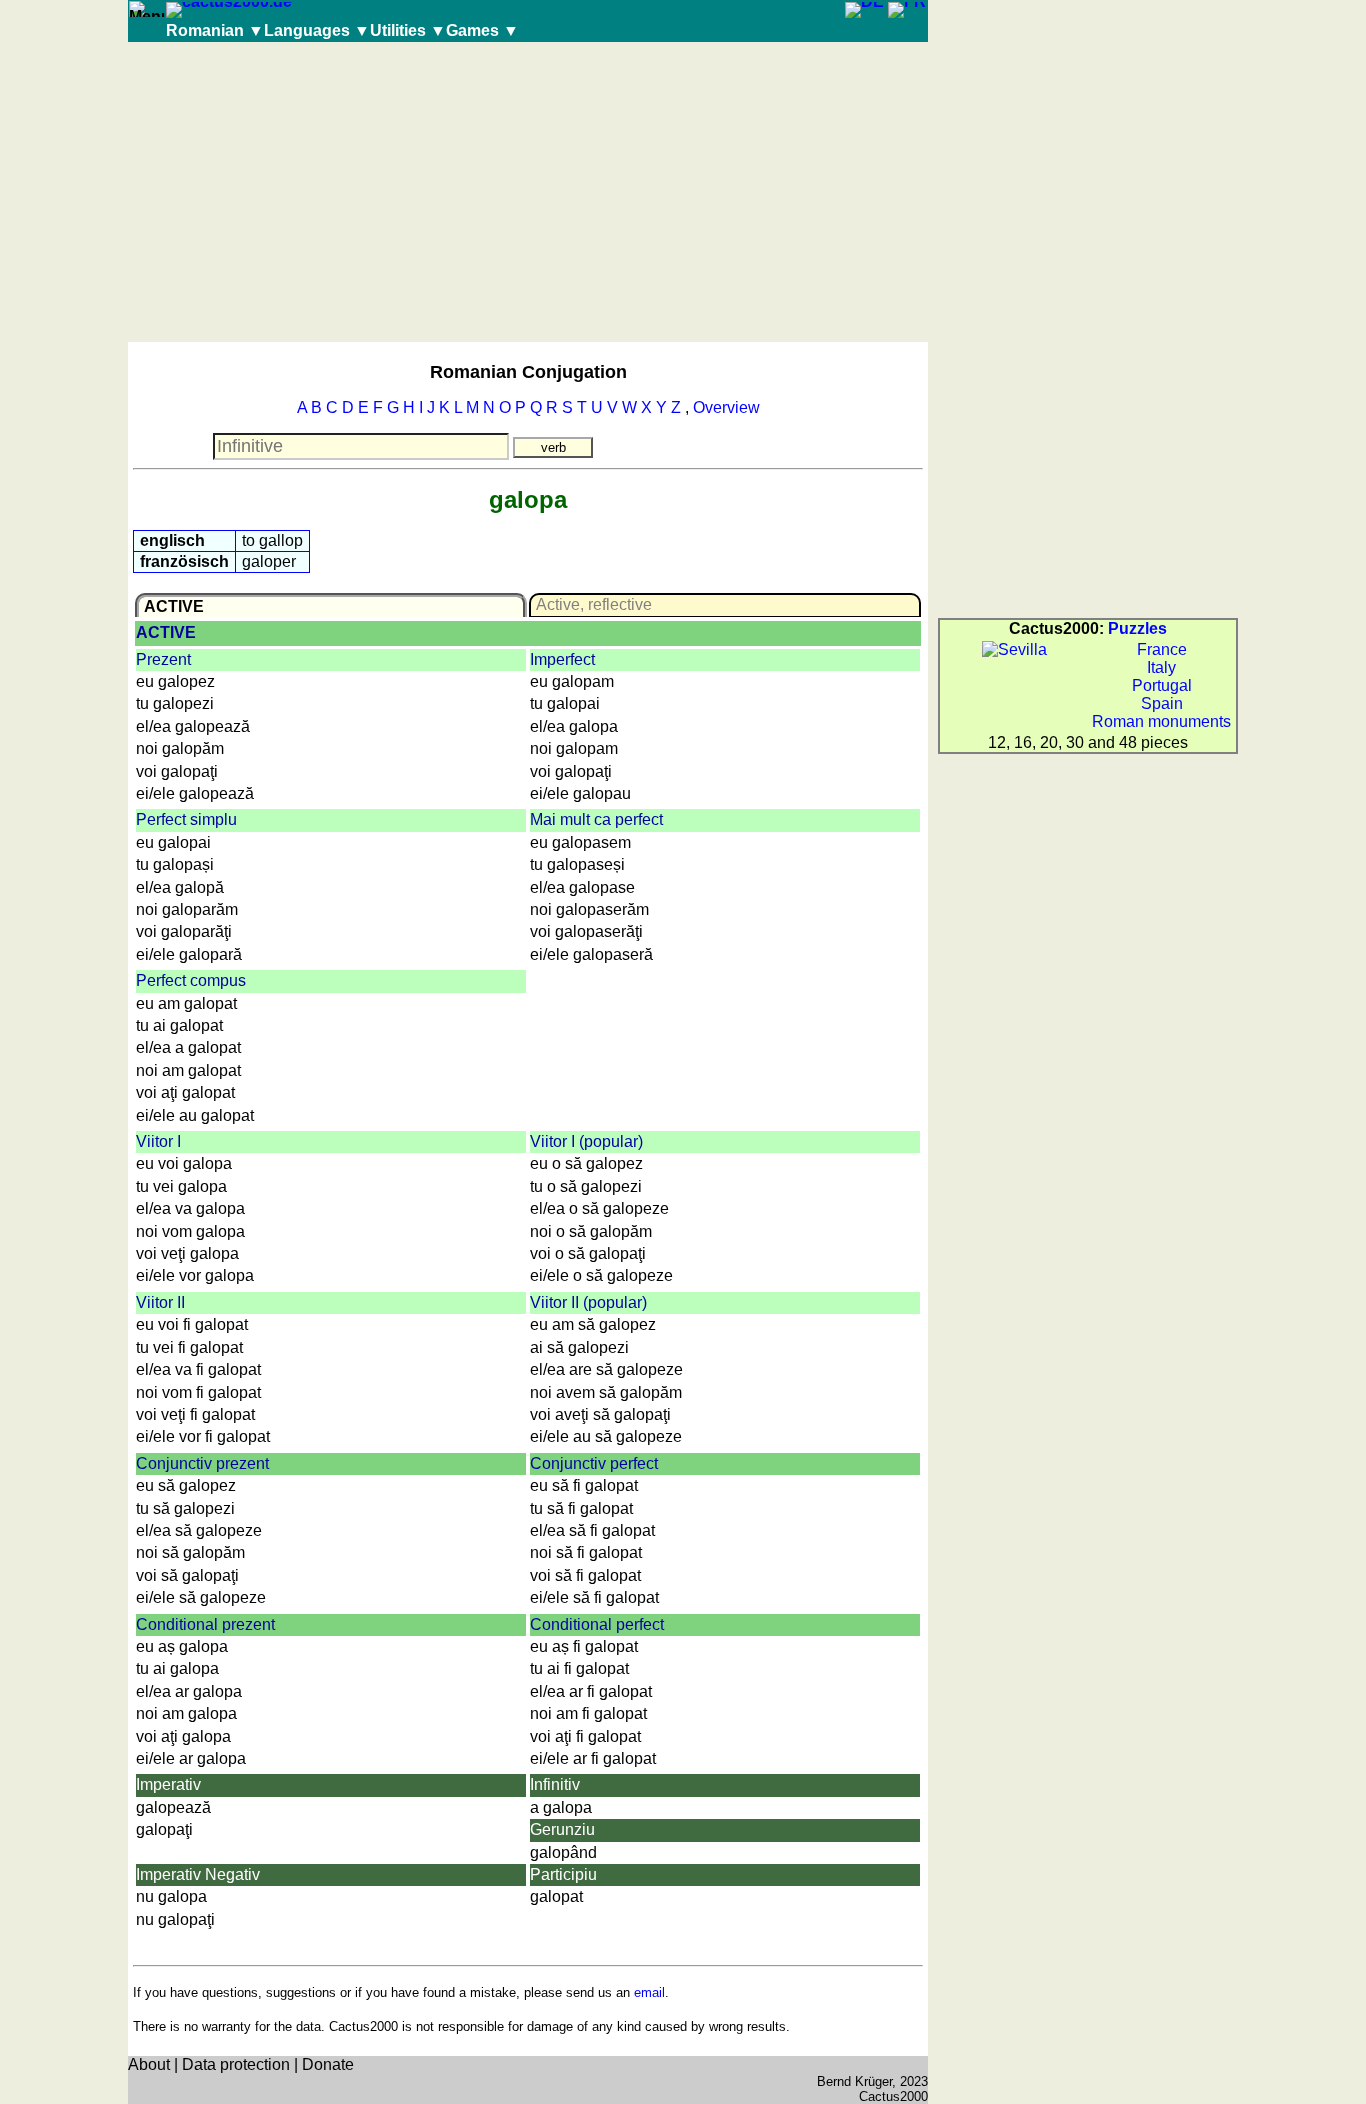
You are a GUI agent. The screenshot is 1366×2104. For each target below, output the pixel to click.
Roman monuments (1161, 721)
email (649, 1992)
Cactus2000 (893, 2096)
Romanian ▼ (215, 30)
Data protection (236, 2064)
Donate (328, 2064)
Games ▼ (482, 30)
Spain (1162, 703)
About (149, 2064)
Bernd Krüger (854, 2081)
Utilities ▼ (408, 30)
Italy (1161, 667)
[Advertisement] (528, 192)
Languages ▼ (317, 30)
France (1162, 649)
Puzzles (1137, 628)
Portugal (1162, 685)
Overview (726, 407)
